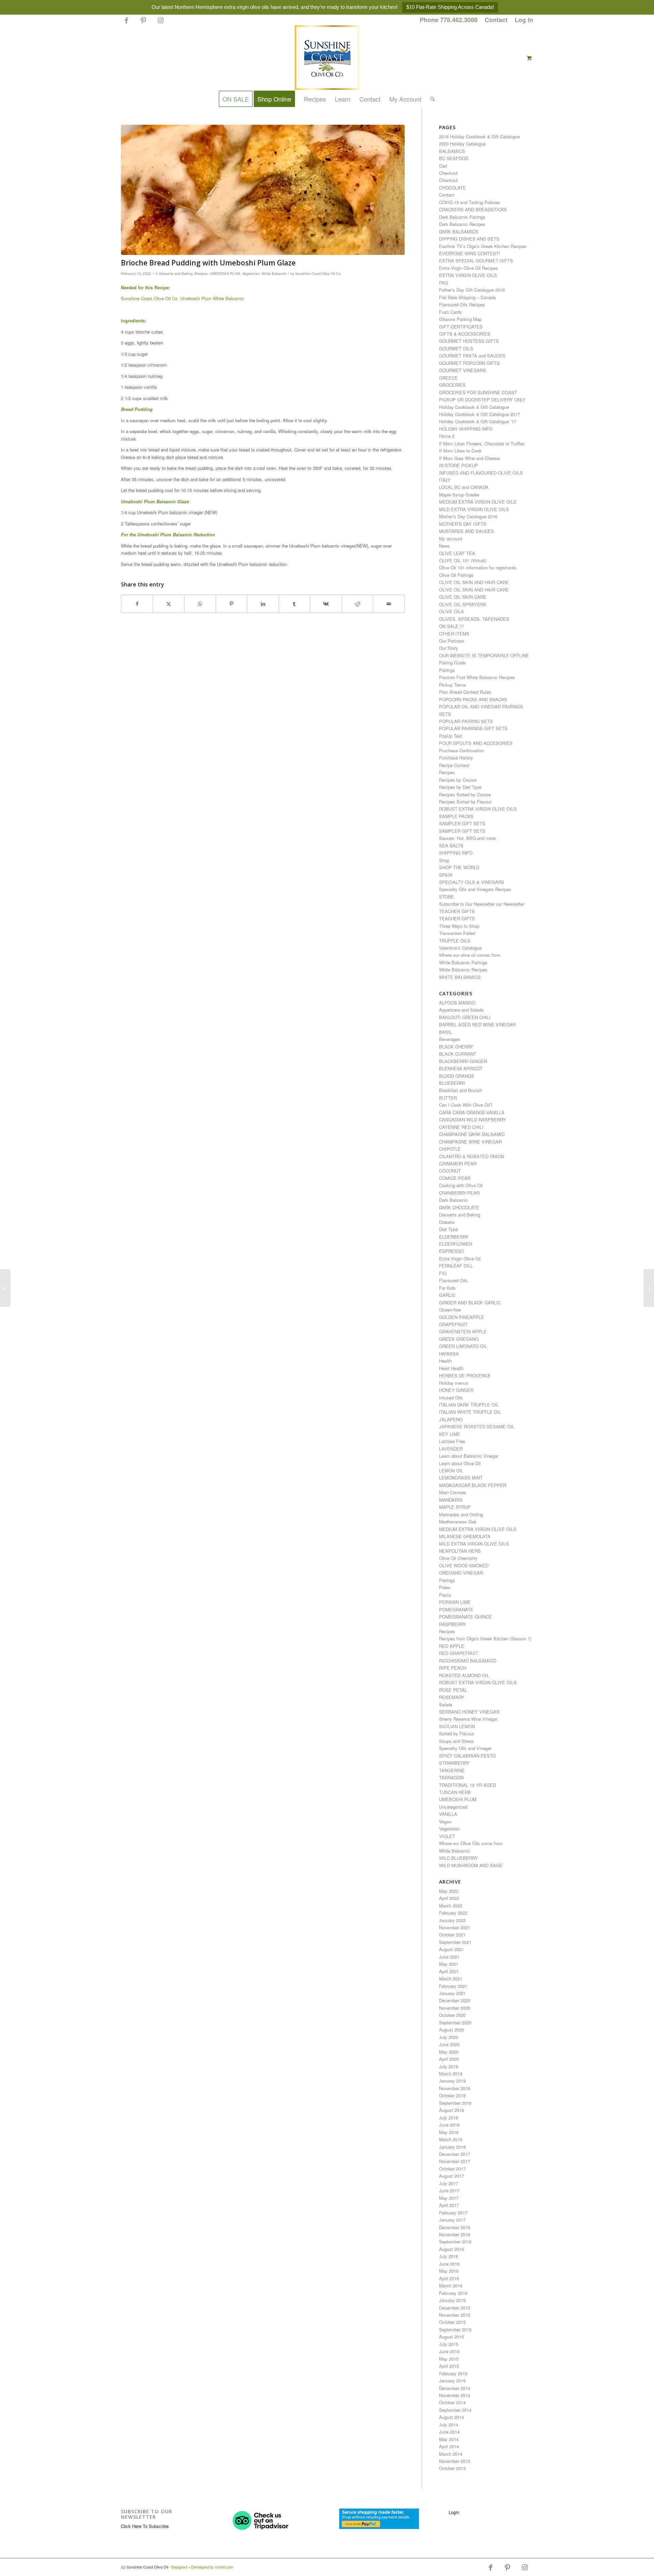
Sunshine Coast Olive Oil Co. (318, 273)
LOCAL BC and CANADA (464, 487)
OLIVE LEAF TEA (457, 553)
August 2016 (451, 2249)
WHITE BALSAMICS (460, 977)
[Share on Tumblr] (294, 604)
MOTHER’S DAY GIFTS (463, 524)
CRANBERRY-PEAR (459, 1193)
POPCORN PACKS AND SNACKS (473, 699)
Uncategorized (453, 1807)
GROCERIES (452, 385)
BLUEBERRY (452, 1083)
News (445, 546)
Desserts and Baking (176, 273)
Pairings (447, 670)
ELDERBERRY (454, 1237)
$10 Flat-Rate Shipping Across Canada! (450, 7)
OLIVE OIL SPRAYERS (463, 604)
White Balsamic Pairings (463, 962)
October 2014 (452, 2402)
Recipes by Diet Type (460, 787)
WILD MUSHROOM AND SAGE (471, 1865)
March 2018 (451, 2139)
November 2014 (455, 2395)
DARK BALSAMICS (459, 232)
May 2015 (449, 2359)
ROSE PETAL (453, 1690)
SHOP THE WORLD (459, 867)
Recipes (201, 273)
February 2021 (453, 1986)
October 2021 (452, 1935)
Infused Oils (451, 1398)
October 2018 (452, 2095)
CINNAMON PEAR (458, 1163)
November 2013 (455, 2461)
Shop (444, 860)
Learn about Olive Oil (460, 1463)
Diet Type (448, 1229)
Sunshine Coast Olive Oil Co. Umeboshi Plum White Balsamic (182, 298)
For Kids (447, 1288)
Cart (443, 166)
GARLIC (447, 1295)
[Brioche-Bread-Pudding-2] (263, 190)
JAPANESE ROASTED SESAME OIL (477, 1427)
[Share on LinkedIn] (263, 604)
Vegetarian (251, 273)
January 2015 (452, 2381)
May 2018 (449, 2132)
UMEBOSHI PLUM (225, 273)
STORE (447, 897)
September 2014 (455, 2410)
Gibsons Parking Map (460, 319)
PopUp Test (451, 736)
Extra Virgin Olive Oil (460, 1259)
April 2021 (449, 1971)
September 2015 (455, 2329)
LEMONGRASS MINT (461, 1478)
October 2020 (452, 2015)
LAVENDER (451, 1449)
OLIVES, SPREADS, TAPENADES (474, 619)
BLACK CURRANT (458, 1054)
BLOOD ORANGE (457, 1076)
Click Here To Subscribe (145, 2526)
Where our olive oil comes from (470, 955)
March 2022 (451, 1906)
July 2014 (449, 2425)
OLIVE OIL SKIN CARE (463, 597)
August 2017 (451, 2176)
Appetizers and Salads (461, 1010)
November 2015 (455, 2315)
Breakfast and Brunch (461, 1090)
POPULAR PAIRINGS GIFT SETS (473, 728)
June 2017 (449, 2190)
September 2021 (455, 1942)
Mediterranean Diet (458, 1522)
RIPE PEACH (453, 1668)
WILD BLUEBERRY (458, 1858)
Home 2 (447, 436)
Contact (496, 20)
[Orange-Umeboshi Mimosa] (5, 1288)
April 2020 (449, 2059)
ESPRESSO (451, 1251)
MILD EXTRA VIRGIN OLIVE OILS (474, 509)
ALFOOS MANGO (457, 1003)
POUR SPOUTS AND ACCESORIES (476, 743)
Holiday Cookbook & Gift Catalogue (474, 407)
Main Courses (453, 1492)
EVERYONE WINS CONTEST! (470, 253)
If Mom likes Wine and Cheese (469, 458)
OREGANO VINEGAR (461, 1573)
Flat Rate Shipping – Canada (467, 297)
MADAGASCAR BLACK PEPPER (473, 1485)
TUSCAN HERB (455, 1792)
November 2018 (455, 2088)
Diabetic (447, 1222)
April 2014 (449, 2446)
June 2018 (449, 2125)
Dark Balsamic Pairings (462, 217)
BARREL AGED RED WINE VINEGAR (477, 1024)
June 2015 (449, 2351)
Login (454, 2512)
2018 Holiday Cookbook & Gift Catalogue (479, 136)
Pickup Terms (453, 685)
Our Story (449, 648)
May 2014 (449, 2439)
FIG (443, 1273)
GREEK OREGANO (459, 1339)
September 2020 (455, 2022)
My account (451, 539)
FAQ (443, 283)
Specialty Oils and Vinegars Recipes (475, 889)
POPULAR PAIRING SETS (466, 721)
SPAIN (446, 875)
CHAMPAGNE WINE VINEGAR (470, 1142)
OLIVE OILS (451, 611)
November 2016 (455, 2234)
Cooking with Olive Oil (461, 1185)
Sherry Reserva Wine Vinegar (468, 1719)
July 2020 (449, 2037)
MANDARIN (451, 1500)
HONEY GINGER (456, 1390)
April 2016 (449, 2278)
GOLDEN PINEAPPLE (462, 1317)
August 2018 (451, 2110)
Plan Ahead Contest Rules (465, 692)
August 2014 (451, 2417)
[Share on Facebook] (137, 604)
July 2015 (449, 2344)
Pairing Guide (452, 663)
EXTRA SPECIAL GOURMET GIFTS (476, 260)
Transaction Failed (457, 933)
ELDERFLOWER (456, 1244)
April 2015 (449, 2366)
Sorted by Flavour (457, 1734)
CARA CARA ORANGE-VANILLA (472, 1112)
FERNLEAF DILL (456, 1266)
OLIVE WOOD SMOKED (464, 1566)
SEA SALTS (451, 846)
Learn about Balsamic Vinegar (469, 1456)
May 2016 (449, 2271)
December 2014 (455, 2388)
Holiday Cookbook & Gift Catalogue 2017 (479, 414)
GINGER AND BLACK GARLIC (470, 1302)
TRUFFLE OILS (455, 941)
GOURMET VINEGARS (463, 370)
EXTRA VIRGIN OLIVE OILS (468, 275)
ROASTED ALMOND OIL (464, 1675)
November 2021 (455, 1927)
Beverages (450, 1039)
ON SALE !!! (451, 626)
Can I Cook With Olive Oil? (466, 1105)
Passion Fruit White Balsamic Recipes (477, 677)
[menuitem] (449, 20)
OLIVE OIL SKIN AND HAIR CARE (474, 582)
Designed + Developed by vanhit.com (202, 2567)
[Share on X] (168, 604)
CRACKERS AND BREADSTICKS (473, 209)
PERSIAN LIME (455, 1602)
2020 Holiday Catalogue (462, 144)
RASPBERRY (453, 1624)
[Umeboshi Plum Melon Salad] (649, 1288)
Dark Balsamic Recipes (462, 224)
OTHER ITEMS (454, 634)
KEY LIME (450, 1434)
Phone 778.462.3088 (449, 20)
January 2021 (452, 1993)
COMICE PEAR (455, 1178)
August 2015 (451, 2337)
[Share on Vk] (326, 604)
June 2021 (449, 1957)
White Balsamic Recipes (463, 970)
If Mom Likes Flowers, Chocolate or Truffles (482, 443)
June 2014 (449, 2432)
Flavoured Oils (453, 1280)
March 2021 (451, 1979)
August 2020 (451, 2030)
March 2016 (451, 2286)
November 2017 (455, 2161)
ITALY (445, 480)
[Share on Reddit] (357, 604)
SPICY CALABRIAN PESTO (467, 1756)
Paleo (445, 1587)
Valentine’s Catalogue (460, 948)
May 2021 (449, 1964)
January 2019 (452, 2081)
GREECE (448, 378)
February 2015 (453, 2373)
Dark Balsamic (454, 1200)
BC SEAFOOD (454, 158)
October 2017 (452, 2169)
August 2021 (451, 1949)
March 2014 (451, 2454)
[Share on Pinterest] (231, 604)
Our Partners (452, 641)
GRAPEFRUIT (453, 1324)
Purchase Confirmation (462, 750)
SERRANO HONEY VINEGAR (469, 1712)
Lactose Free (452, 1441)
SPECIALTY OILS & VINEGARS (472, 882)
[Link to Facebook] (126, 23)
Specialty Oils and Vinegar (465, 1748)
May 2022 (449, 1891)
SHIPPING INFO (456, 853)
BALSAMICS (452, 151)
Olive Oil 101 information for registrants (478, 568)
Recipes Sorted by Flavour (465, 802)
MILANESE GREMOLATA (465, 1536)
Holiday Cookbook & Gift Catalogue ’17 (478, 421)
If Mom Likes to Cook (460, 451)
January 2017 (452, 2220)
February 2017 (453, 2213)
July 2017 (449, 2183)
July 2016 (449, 2256)
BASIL (446, 1032)
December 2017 (455, 2154)
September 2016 (455, 2242)
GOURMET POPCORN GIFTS (469, 363)
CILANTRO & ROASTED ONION (472, 1156)
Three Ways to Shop (459, 926)
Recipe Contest (454, 765)
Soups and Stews (456, 1741)
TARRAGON (451, 1777)
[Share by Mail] (389, 604)
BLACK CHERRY (456, 1047)
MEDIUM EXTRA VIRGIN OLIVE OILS (478, 502)
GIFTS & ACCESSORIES (465, 334)
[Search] (430, 99)
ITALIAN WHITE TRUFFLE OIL (470, 1412)
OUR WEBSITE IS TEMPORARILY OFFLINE (484, 655)
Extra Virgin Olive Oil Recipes (469, 268)
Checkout (448, 173)
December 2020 (455, 2000)
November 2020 (455, 2008)
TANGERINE (452, 1770)
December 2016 (455, 2227)
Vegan (445, 1821)
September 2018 (455, 2103)
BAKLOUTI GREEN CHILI (465, 1017)
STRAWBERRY (454, 1763)
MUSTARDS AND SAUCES (466, 531)
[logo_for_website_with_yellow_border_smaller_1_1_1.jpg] (327, 58)
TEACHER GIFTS (457, 911)
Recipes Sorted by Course (465, 794)
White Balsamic (274, 273)
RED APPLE (452, 1646)
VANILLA (448, 1814)
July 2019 (449, 2066)
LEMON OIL (451, 1470)
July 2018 (449, 2118)
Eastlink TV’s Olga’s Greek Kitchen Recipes (483, 246)
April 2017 (449, 2205)
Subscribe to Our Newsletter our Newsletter (482, 904)
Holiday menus (454, 1383)
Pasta (445, 1595)
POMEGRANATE (456, 1609)
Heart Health (451, 1368)
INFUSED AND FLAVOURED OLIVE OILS (481, 473)
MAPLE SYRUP (455, 1507)
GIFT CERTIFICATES (461, 327)
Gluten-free (450, 1310)
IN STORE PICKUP (458, 465)
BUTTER (448, 1098)
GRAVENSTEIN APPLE (463, 1331)
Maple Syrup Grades (459, 495)
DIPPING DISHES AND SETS (469, 239)
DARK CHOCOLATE (459, 1207)
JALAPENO (451, 1419)
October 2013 (452, 2468)
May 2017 (449, 2198)
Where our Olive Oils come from (471, 1843)
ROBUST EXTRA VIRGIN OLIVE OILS (478, 809)
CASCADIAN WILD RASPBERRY (472, 1120)
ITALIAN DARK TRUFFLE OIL (469, 1405)
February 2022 (453, 1913)
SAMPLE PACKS (456, 816)
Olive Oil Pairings (456, 575)
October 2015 (452, 2322)
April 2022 (449, 1898)
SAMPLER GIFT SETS (462, 823)
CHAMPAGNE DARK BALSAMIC (472, 1134)
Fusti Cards (450, 312)
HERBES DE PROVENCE (465, 1375)
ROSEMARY (452, 1697)
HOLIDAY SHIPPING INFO (466, 429)
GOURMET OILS (456, 348)
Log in (524, 20)
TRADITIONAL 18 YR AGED (468, 1785)
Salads (446, 1705)
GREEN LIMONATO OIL (463, 1346)
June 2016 (449, 2264)
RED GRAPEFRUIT (459, 1653)
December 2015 (455, 2308)
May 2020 (449, 2052)
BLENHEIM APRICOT (461, 1068)
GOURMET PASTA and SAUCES (472, 356)
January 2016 (452, 2300)
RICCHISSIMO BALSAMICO (468, 1661)
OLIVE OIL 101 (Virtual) (463, 560)
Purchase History (456, 758)
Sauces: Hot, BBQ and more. (468, 838)
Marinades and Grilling (461, 1514)
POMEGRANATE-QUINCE (465, 1617)
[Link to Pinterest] (143, 23)
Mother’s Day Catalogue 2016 (468, 516)
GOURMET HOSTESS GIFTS (469, 341)
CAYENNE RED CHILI (461, 1127)
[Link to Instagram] (160, 23)
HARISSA (449, 1354)
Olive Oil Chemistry (458, 1558)
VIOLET (447, 1836)
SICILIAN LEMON (457, 1726)
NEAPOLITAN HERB (460, 1551)
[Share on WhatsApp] (200, 604)
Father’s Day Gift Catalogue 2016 (472, 290)
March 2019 (451, 2074)
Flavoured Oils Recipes (462, 304)
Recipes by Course (458, 780)
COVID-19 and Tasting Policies (470, 202)
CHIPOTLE (450, 1149)
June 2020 (449, 2044)
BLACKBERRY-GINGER (463, 1061)
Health (445, 1361)
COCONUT (450, 1171)
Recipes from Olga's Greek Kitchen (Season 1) (485, 1638)
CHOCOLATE (453, 188)
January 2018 (452, 2147)
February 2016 (453, 2293)
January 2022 (452, 1920)
